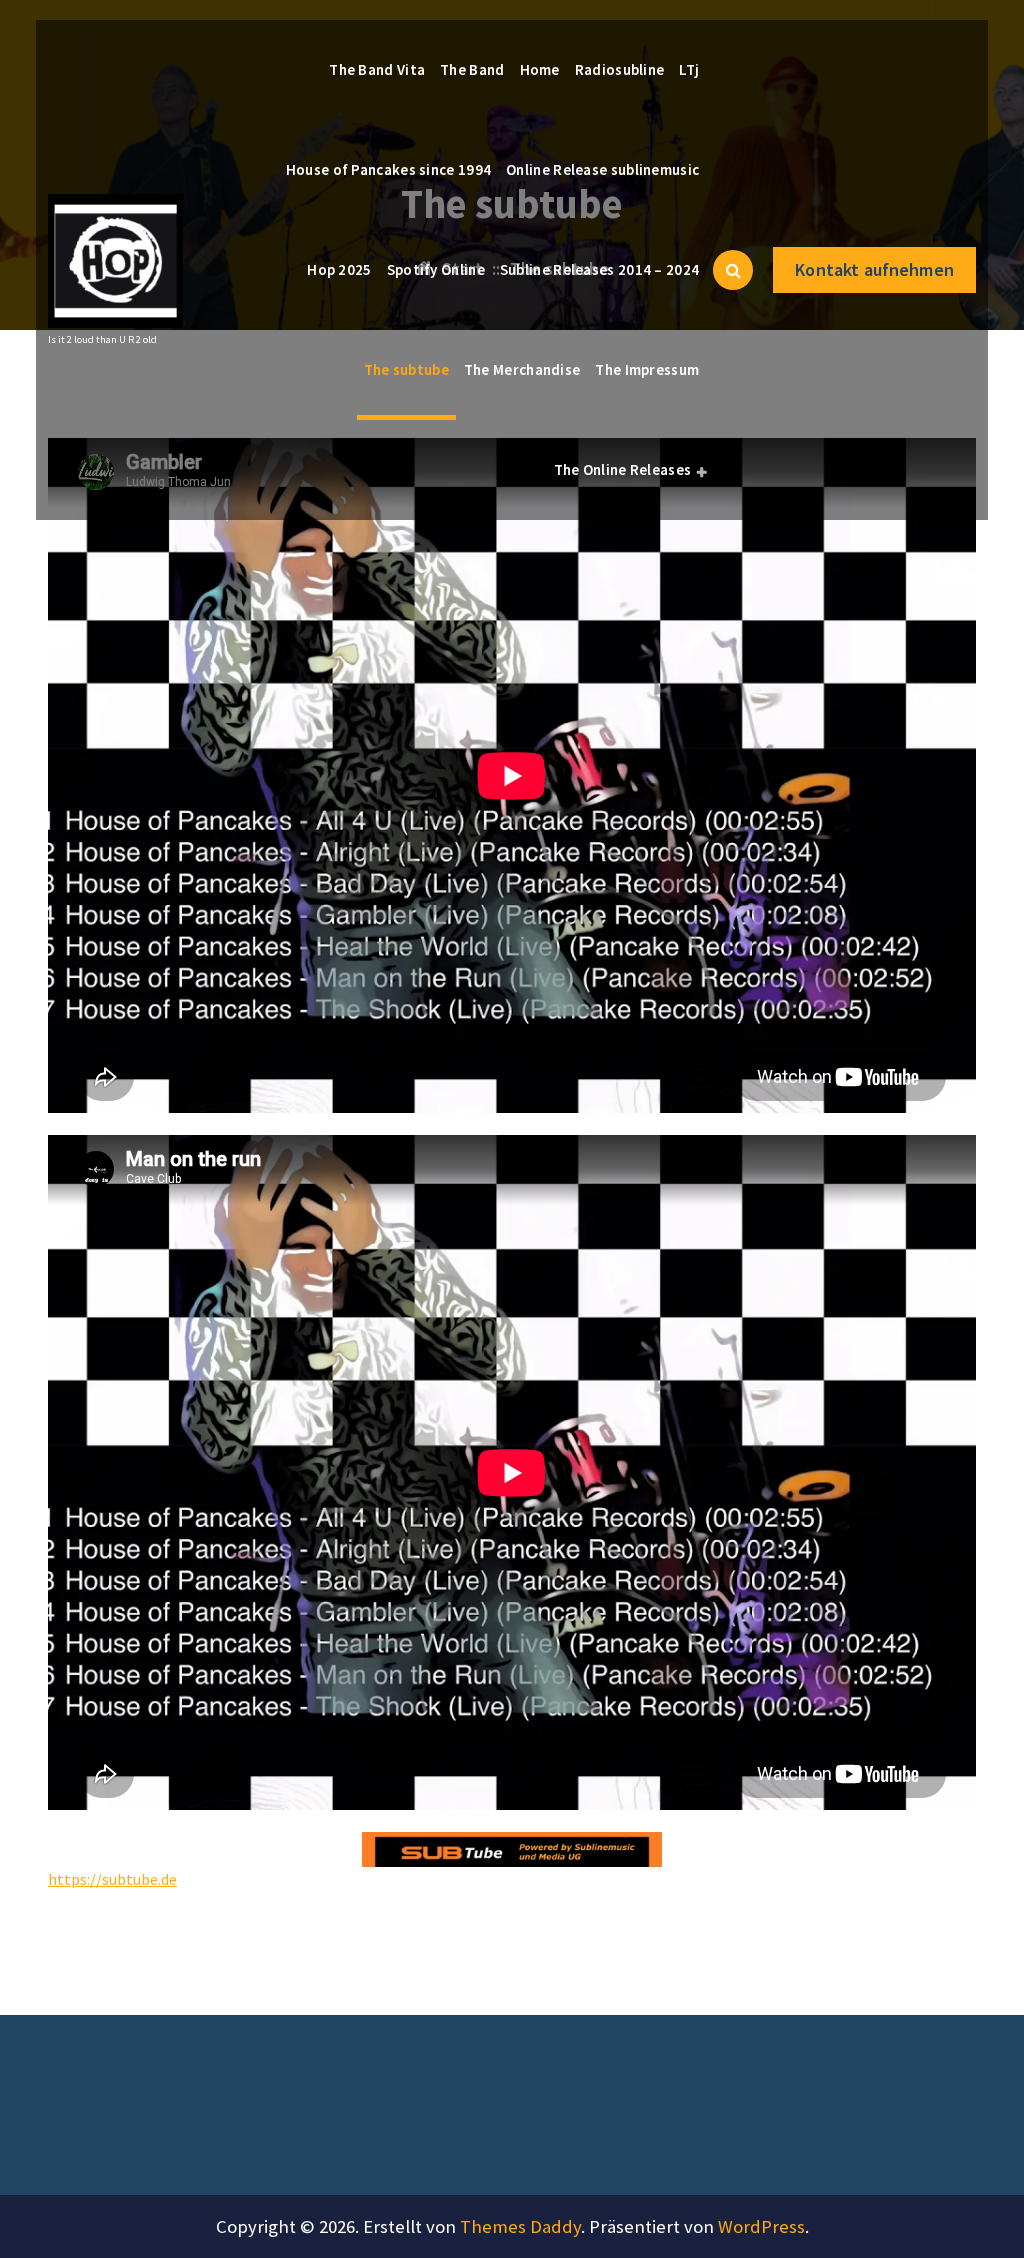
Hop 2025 (339, 269)
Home (540, 69)
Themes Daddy (520, 2226)
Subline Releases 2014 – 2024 (599, 269)
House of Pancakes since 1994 (388, 169)
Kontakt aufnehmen (874, 269)
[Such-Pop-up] (733, 270)
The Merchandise (522, 369)
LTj (689, 69)
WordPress (761, 2226)
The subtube (406, 369)
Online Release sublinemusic (602, 169)
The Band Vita (377, 69)
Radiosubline (620, 69)
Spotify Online (436, 269)
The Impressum (647, 369)
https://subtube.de (112, 1879)
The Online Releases (623, 469)
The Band (472, 69)
